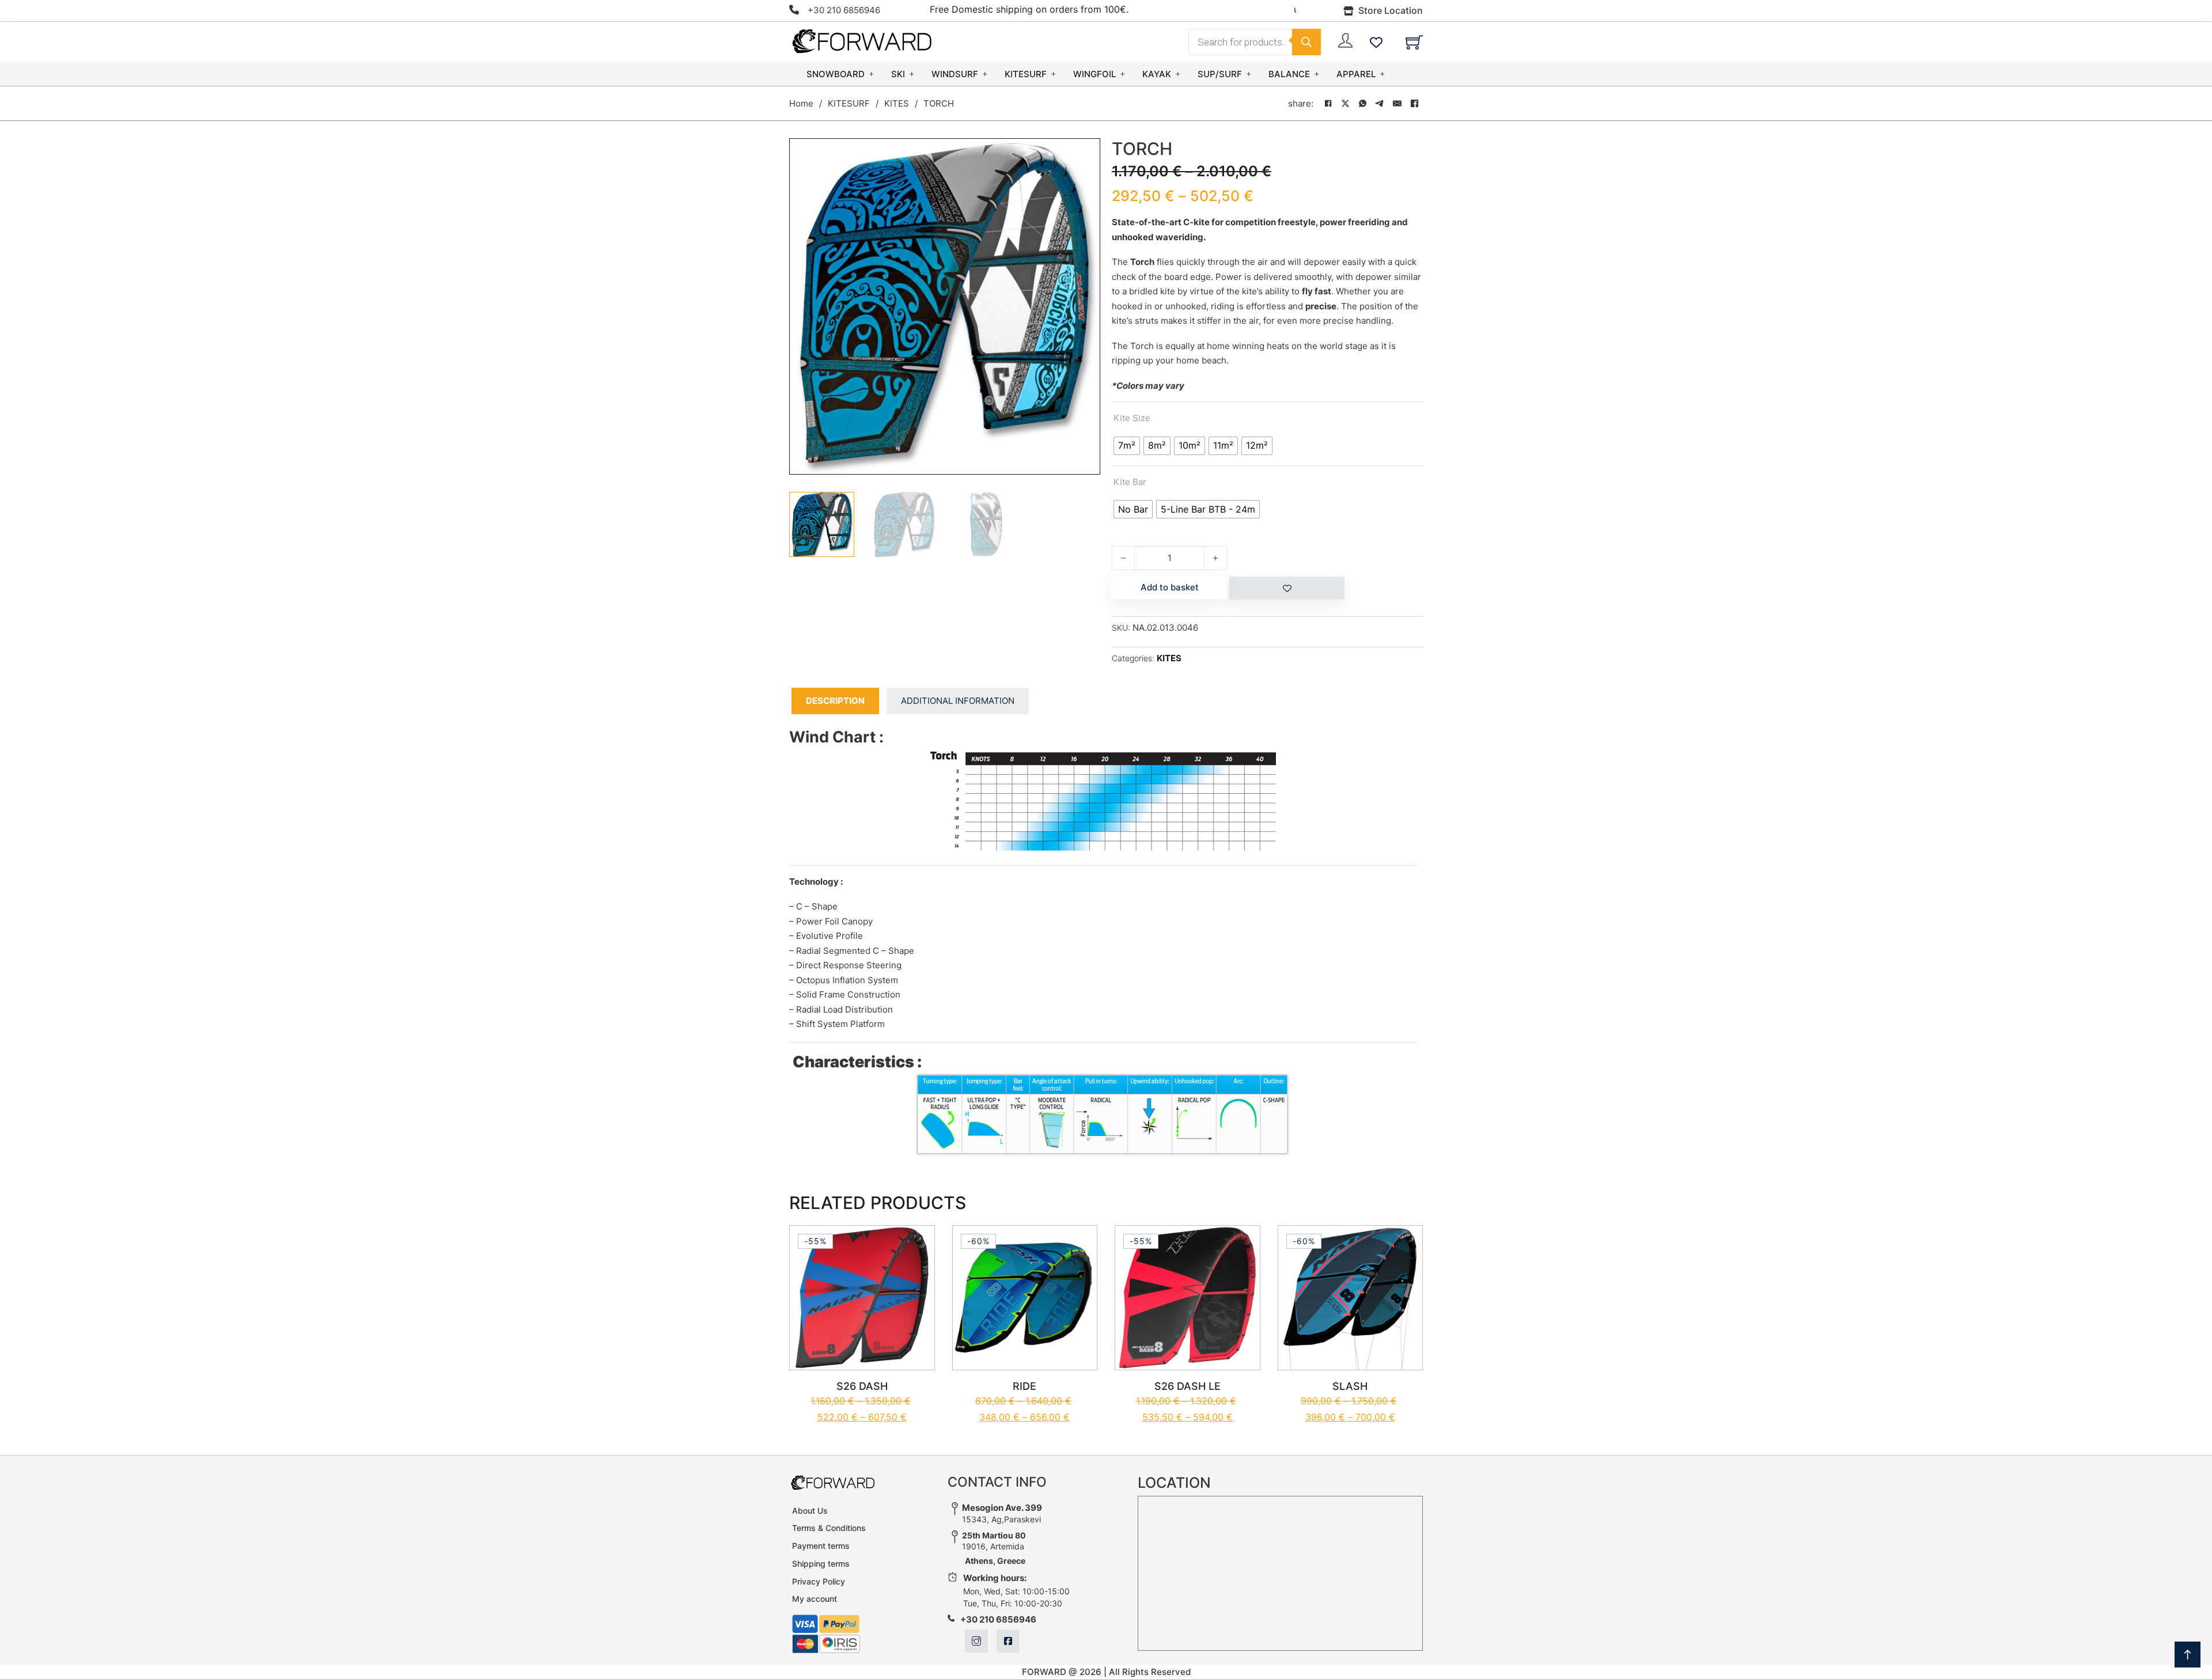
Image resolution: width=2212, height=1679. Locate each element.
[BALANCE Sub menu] (1317, 74)
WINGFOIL (1094, 74)
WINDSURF (955, 74)
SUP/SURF (1220, 74)
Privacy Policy (819, 1581)
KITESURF (1026, 74)
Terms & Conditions (829, 1528)
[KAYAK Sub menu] (1178, 74)
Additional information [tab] (958, 701)
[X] (1345, 104)
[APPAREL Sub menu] (1382, 74)
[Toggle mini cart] (1414, 42)
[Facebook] (1328, 104)
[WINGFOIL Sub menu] (1123, 74)
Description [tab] (835, 701)
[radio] (1127, 446)
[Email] (1397, 104)
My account (815, 1599)
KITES (897, 103)
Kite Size (1132, 418)
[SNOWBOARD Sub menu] (872, 74)
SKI (898, 74)
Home (801, 103)
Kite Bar (1130, 482)
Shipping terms (821, 1564)
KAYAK (1157, 74)
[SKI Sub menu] (912, 74)
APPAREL (1356, 74)
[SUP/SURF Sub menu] (1249, 74)
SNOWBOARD (836, 74)
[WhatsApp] (1362, 104)
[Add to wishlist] (1287, 588)
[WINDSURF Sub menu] (985, 74)
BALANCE (1289, 74)
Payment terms (821, 1546)
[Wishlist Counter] (1376, 42)
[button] (1085, 154)
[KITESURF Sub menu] (1054, 74)
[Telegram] (1380, 104)
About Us (810, 1511)
